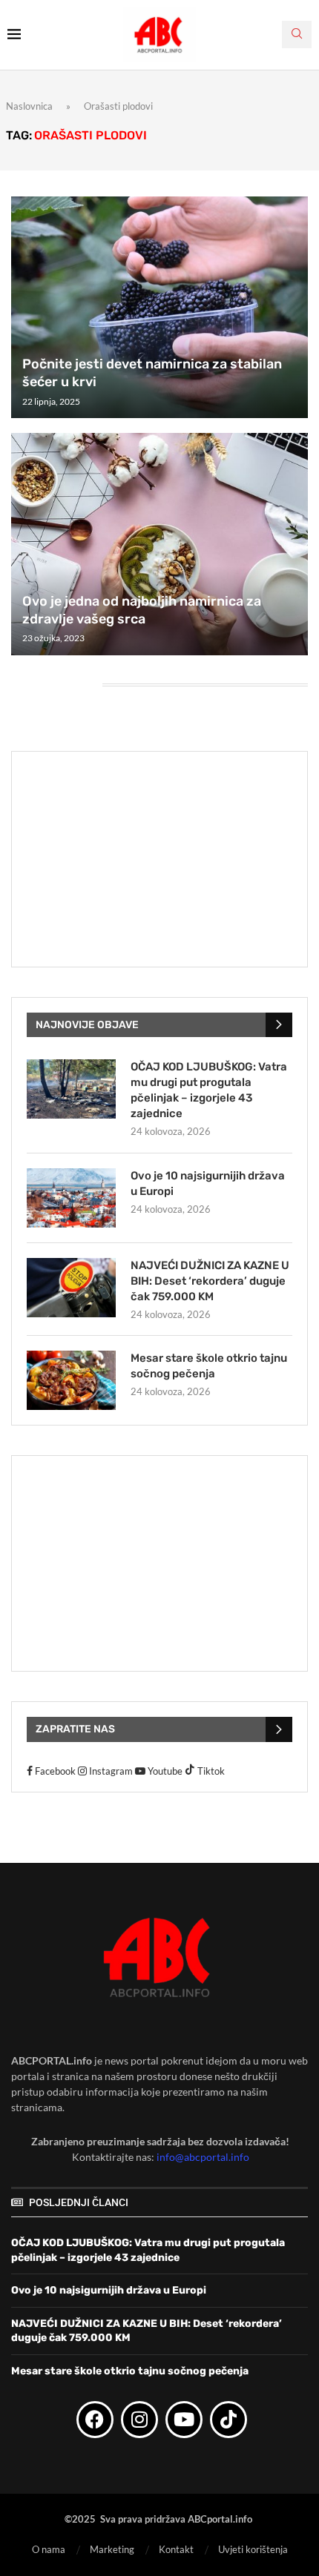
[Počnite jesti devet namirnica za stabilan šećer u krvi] (159, 308)
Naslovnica (29, 106)
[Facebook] (95, 2420)
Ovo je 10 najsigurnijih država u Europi (208, 1183)
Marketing (112, 2549)
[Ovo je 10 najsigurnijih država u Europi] (71, 1198)
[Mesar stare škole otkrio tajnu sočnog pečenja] (71, 1380)
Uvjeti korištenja (253, 2549)
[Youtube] (184, 2420)
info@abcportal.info (203, 2157)
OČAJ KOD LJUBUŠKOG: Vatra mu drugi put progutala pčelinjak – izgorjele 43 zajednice (209, 1090)
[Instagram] (139, 2420)
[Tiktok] (228, 2420)
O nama (49, 2549)
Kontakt (176, 2549)
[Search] (297, 34)
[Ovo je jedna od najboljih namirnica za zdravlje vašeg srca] (159, 544)
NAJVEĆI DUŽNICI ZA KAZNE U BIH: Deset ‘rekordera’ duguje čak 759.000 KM (210, 1281)
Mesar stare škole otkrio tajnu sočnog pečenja (209, 1366)
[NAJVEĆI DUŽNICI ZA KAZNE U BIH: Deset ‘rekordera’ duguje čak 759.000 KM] (71, 1288)
